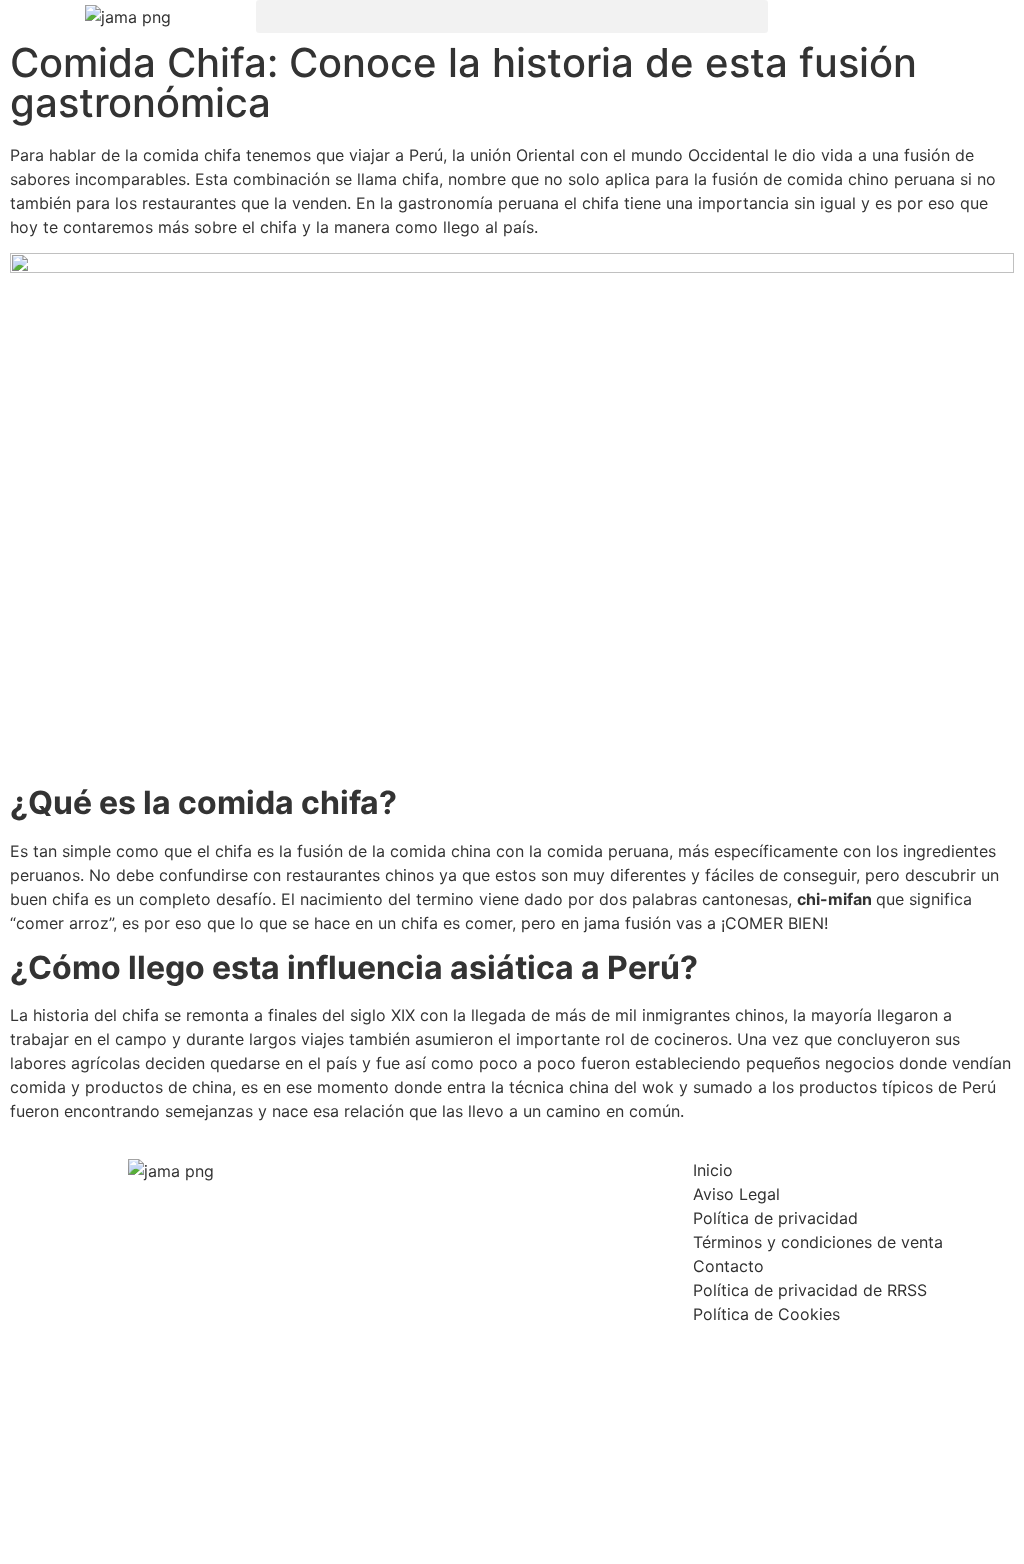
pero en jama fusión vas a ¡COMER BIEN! (672, 923)
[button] (512, 16)
